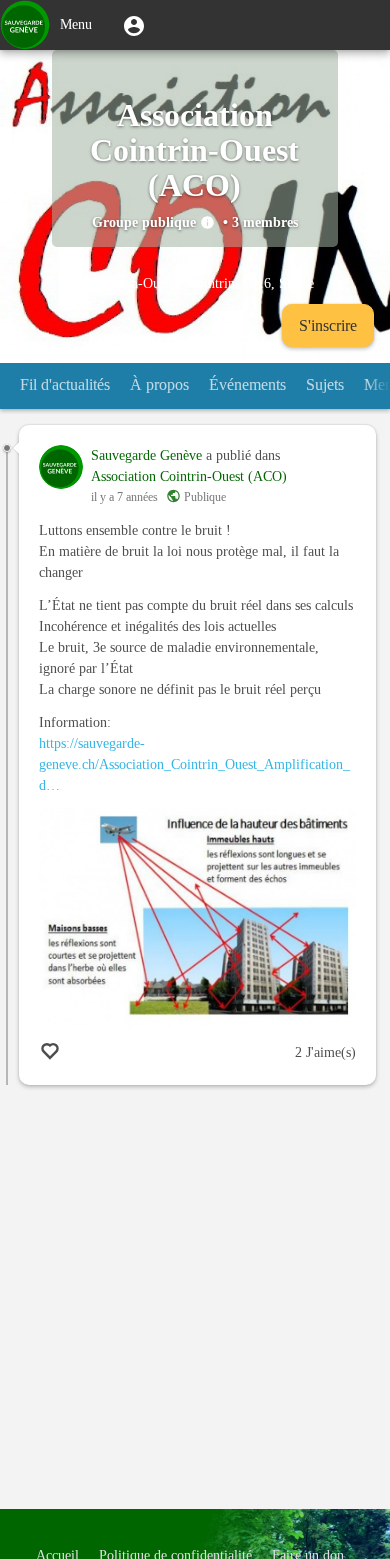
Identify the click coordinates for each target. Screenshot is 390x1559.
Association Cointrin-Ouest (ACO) (189, 476)
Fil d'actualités (65, 384)
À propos (159, 384)
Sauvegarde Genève (146, 455)
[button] (134, 25)
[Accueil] (25, 25)
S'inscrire (328, 325)
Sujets (325, 384)
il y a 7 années (124, 497)
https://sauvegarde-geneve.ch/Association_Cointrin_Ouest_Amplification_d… (194, 764)
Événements (247, 384)
